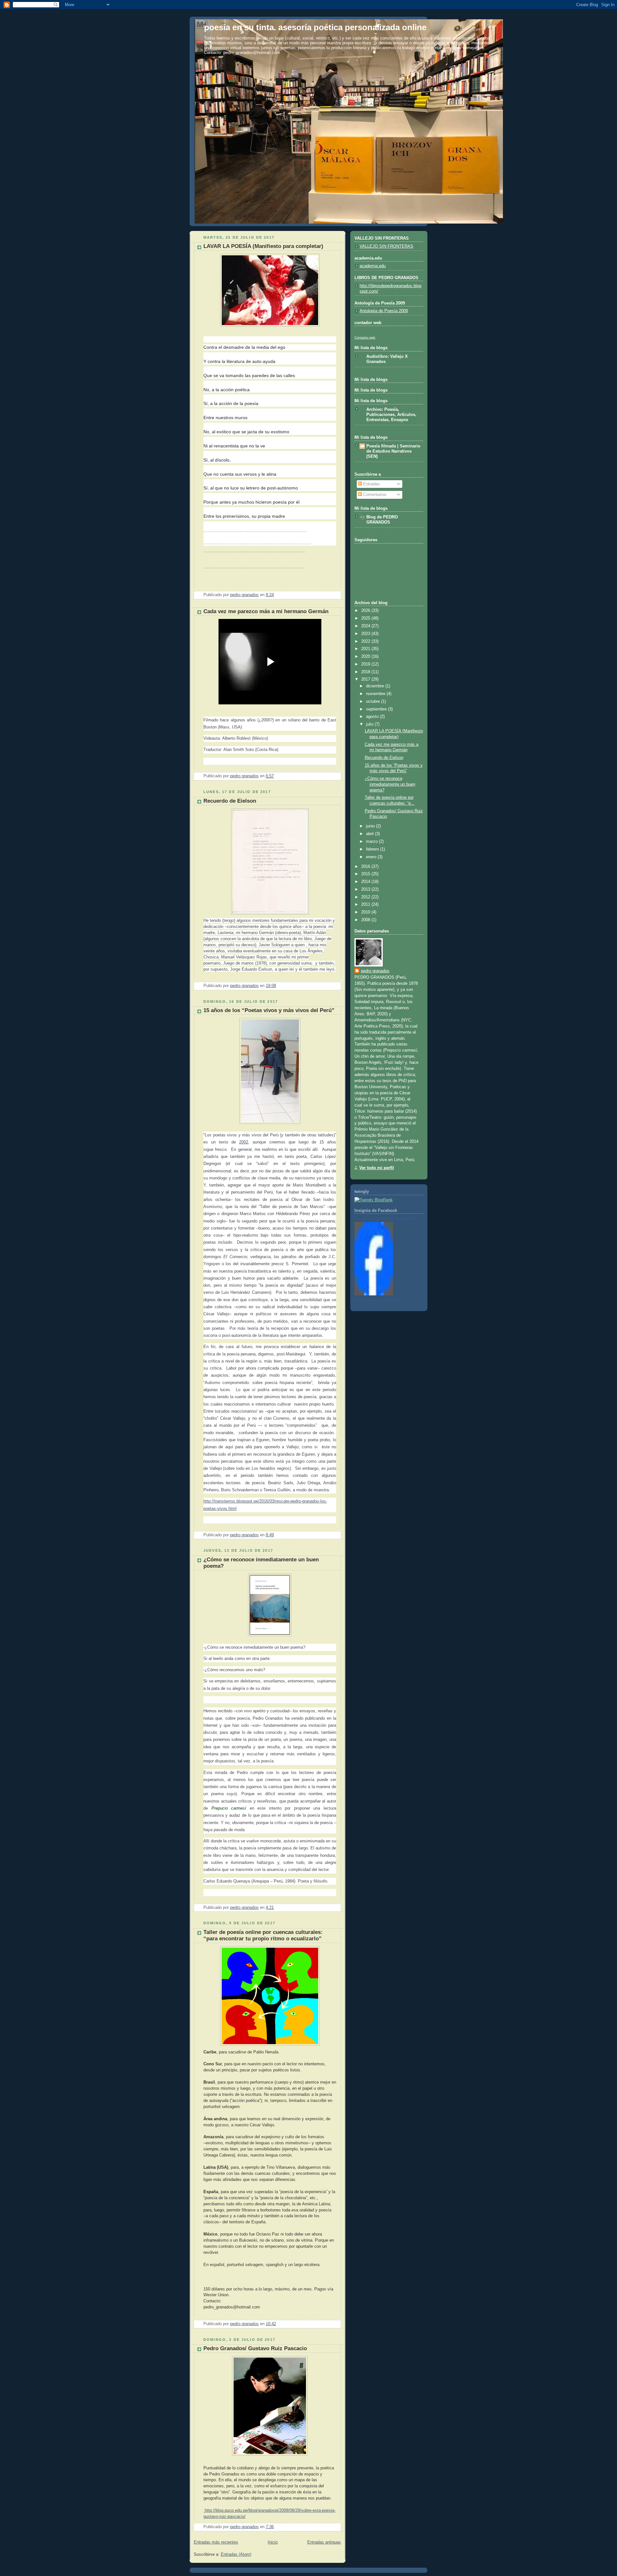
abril (371, 834)
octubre (374, 701)
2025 (366, 618)
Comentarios (374, 495)
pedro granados (375, 971)
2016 (366, 867)
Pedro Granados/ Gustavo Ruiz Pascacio (255, 2348)
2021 (366, 649)
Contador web (365, 337)
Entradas (371, 484)
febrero (373, 849)
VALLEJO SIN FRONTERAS (386, 246)
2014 (366, 882)
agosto (373, 717)
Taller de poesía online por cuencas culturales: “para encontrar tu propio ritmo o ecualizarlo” (263, 1935)
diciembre (376, 686)
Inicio (273, 2542)
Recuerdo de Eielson (230, 801)
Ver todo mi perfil (377, 1168)
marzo (372, 842)
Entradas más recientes (216, 2542)
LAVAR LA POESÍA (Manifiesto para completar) (263, 246)
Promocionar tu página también (379, 1300)
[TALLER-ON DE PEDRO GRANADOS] (374, 1294)
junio (371, 826)
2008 (366, 920)
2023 (366, 634)
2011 (366, 904)
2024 (366, 626)
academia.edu (373, 266)
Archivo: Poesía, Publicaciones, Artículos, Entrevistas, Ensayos (391, 415)
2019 (366, 664)
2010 (366, 912)
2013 (366, 889)
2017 (366, 679)
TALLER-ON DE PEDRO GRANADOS (385, 1219)
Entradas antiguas (324, 2542)
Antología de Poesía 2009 (384, 311)
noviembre (376, 694)
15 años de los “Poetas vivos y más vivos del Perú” (269, 1010)
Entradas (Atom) (236, 2554)
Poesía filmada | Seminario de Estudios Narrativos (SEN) (393, 451)
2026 (366, 611)
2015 (366, 874)
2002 (244, 1142)
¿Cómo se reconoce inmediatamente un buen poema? (390, 784)
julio (370, 724)
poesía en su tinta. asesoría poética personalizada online (315, 27)
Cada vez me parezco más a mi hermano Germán (266, 611)
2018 (366, 672)
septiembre (377, 709)
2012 (366, 897)
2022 (366, 641)
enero (372, 857)
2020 (366, 657)
